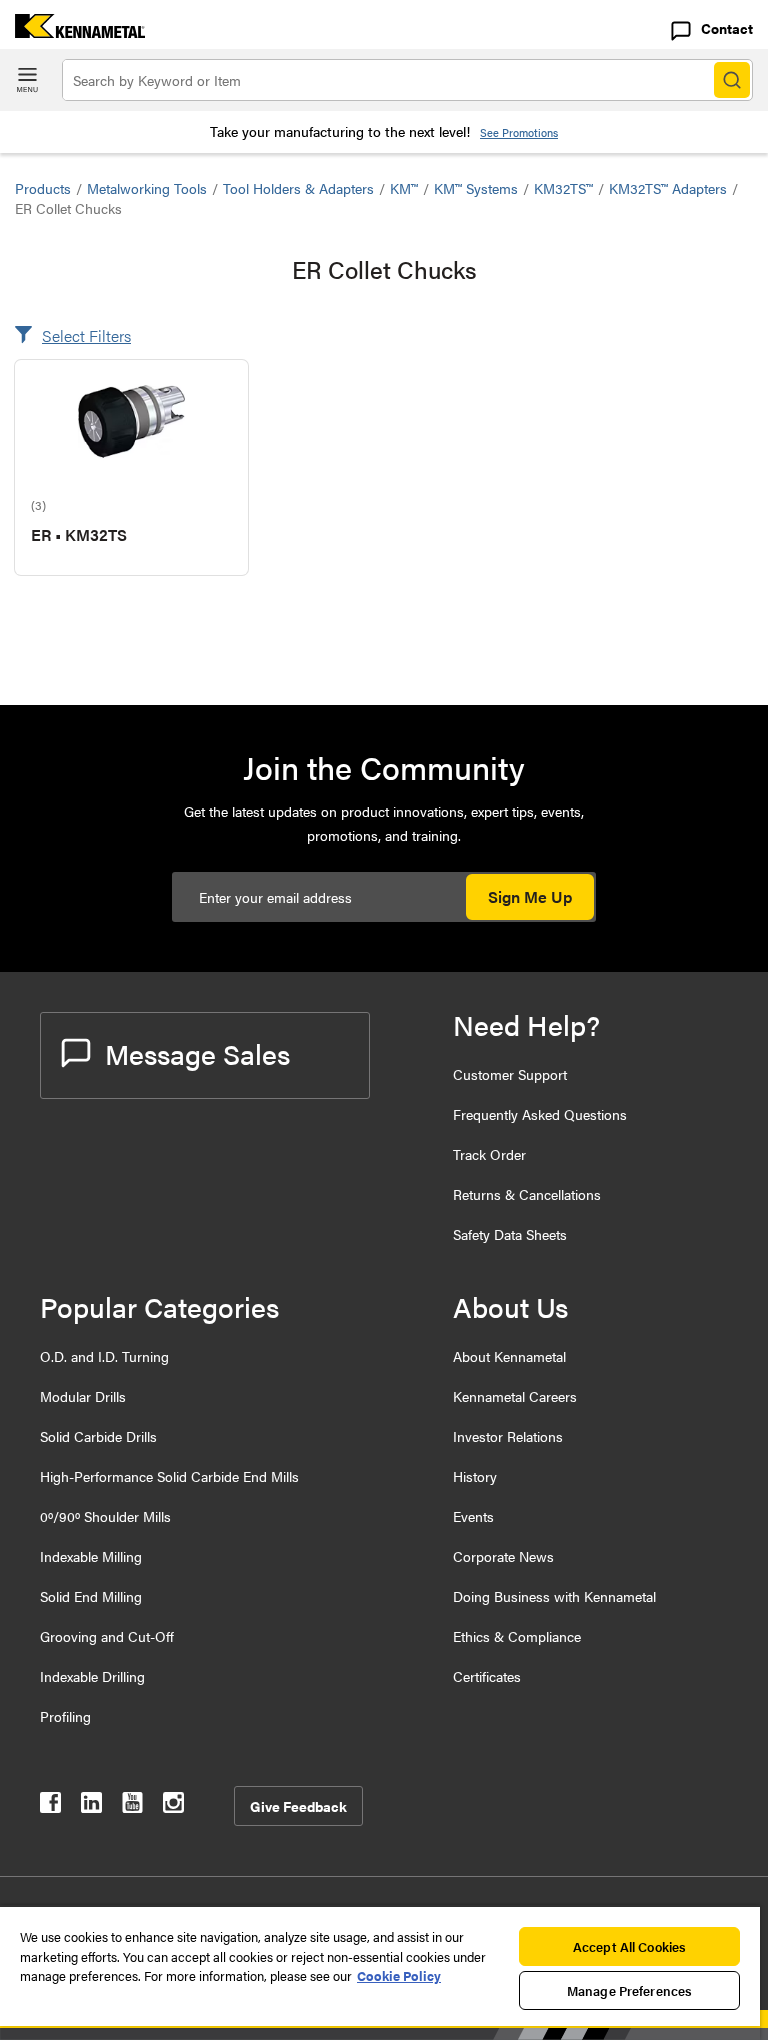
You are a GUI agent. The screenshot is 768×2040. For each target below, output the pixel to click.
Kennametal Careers (515, 1396)
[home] (72, 31)
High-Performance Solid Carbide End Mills (169, 1476)
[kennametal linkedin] (91, 1806)
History (475, 1476)
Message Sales (197, 1053)
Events (473, 1516)
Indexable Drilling (92, 1676)
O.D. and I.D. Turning (104, 1356)
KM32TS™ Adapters (668, 188)
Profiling (65, 1716)
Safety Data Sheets (510, 1234)
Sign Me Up (530, 896)
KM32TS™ (563, 188)
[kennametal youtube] (132, 1806)
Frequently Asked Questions (540, 1114)
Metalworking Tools (147, 188)
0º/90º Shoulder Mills (105, 1516)
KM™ (404, 188)
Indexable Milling (91, 1556)
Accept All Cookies (629, 1946)
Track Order (489, 1154)
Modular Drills (83, 1396)
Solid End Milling (91, 1596)
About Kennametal (509, 1356)
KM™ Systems (476, 188)
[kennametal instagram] (173, 1806)
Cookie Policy (399, 1975)
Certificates (487, 1676)
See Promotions (519, 132)
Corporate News (503, 1556)
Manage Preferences (629, 1990)
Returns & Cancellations (527, 1194)
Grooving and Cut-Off (107, 1636)
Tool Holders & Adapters (298, 188)
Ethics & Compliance (517, 1636)
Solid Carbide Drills (98, 1436)
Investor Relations (508, 1436)
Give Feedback (298, 1806)
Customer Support (510, 1074)
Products (43, 188)
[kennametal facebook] (50, 1806)
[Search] (732, 80)
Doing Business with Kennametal (554, 1596)
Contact (727, 28)
